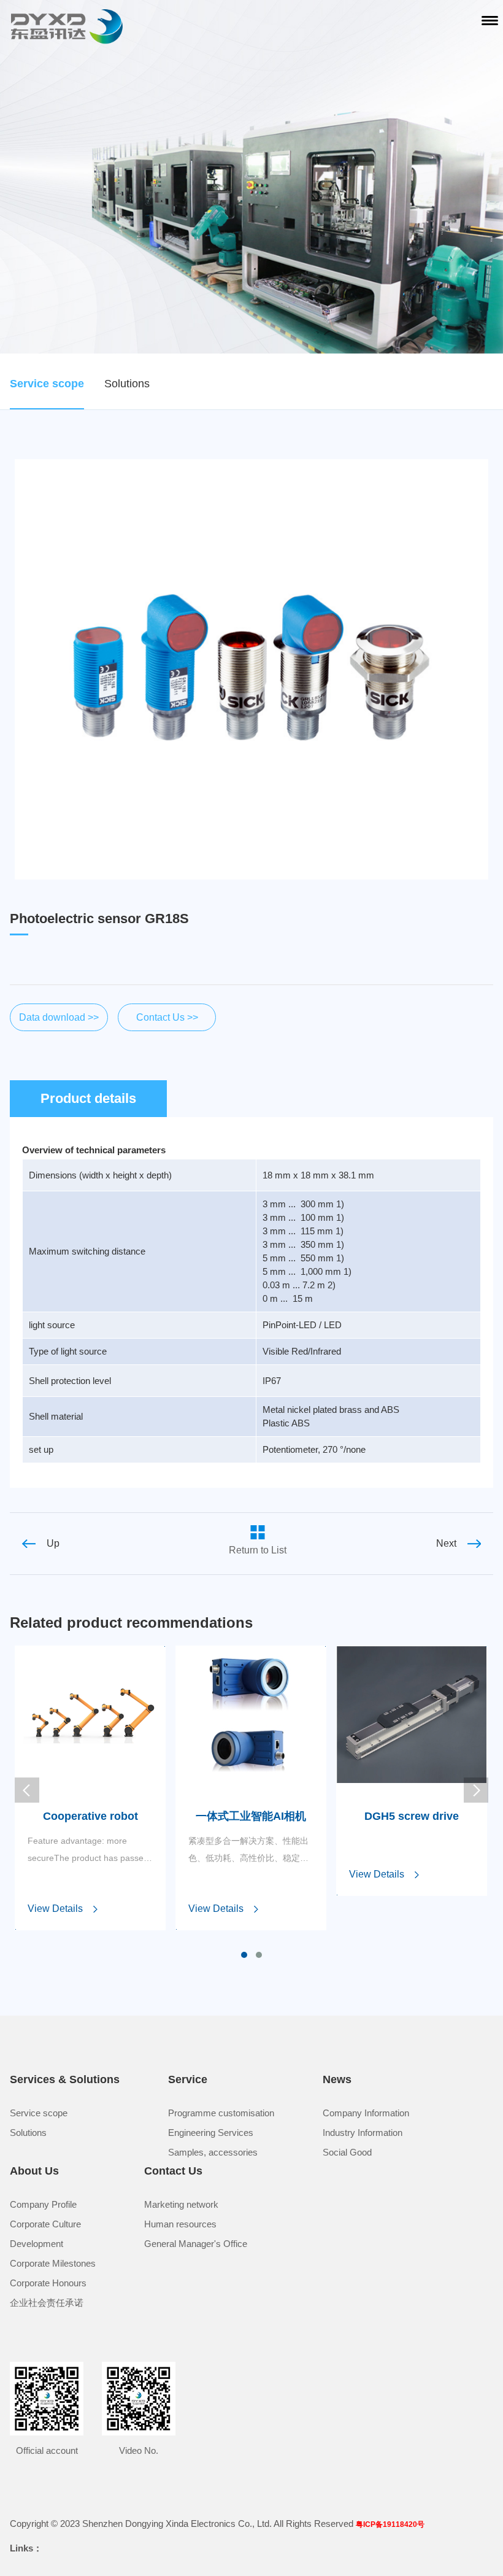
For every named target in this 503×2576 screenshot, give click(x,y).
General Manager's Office (196, 2244)
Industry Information (363, 2133)
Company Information (366, 2113)
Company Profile (43, 2204)
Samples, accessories (213, 2152)
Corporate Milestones (53, 2263)
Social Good (347, 2152)
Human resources (180, 2224)
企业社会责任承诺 (47, 2303)
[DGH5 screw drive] (412, 1780)
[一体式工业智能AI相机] (251, 1780)
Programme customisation (221, 2113)
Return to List (258, 1550)
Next (446, 1543)
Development (36, 2244)
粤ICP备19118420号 (390, 2524)
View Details (55, 1909)
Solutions (127, 384)
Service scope (47, 384)
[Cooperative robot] (90, 1780)
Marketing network (181, 2204)
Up (53, 1543)
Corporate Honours (48, 2283)
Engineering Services (211, 2133)
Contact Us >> (167, 1017)
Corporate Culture (45, 2224)
